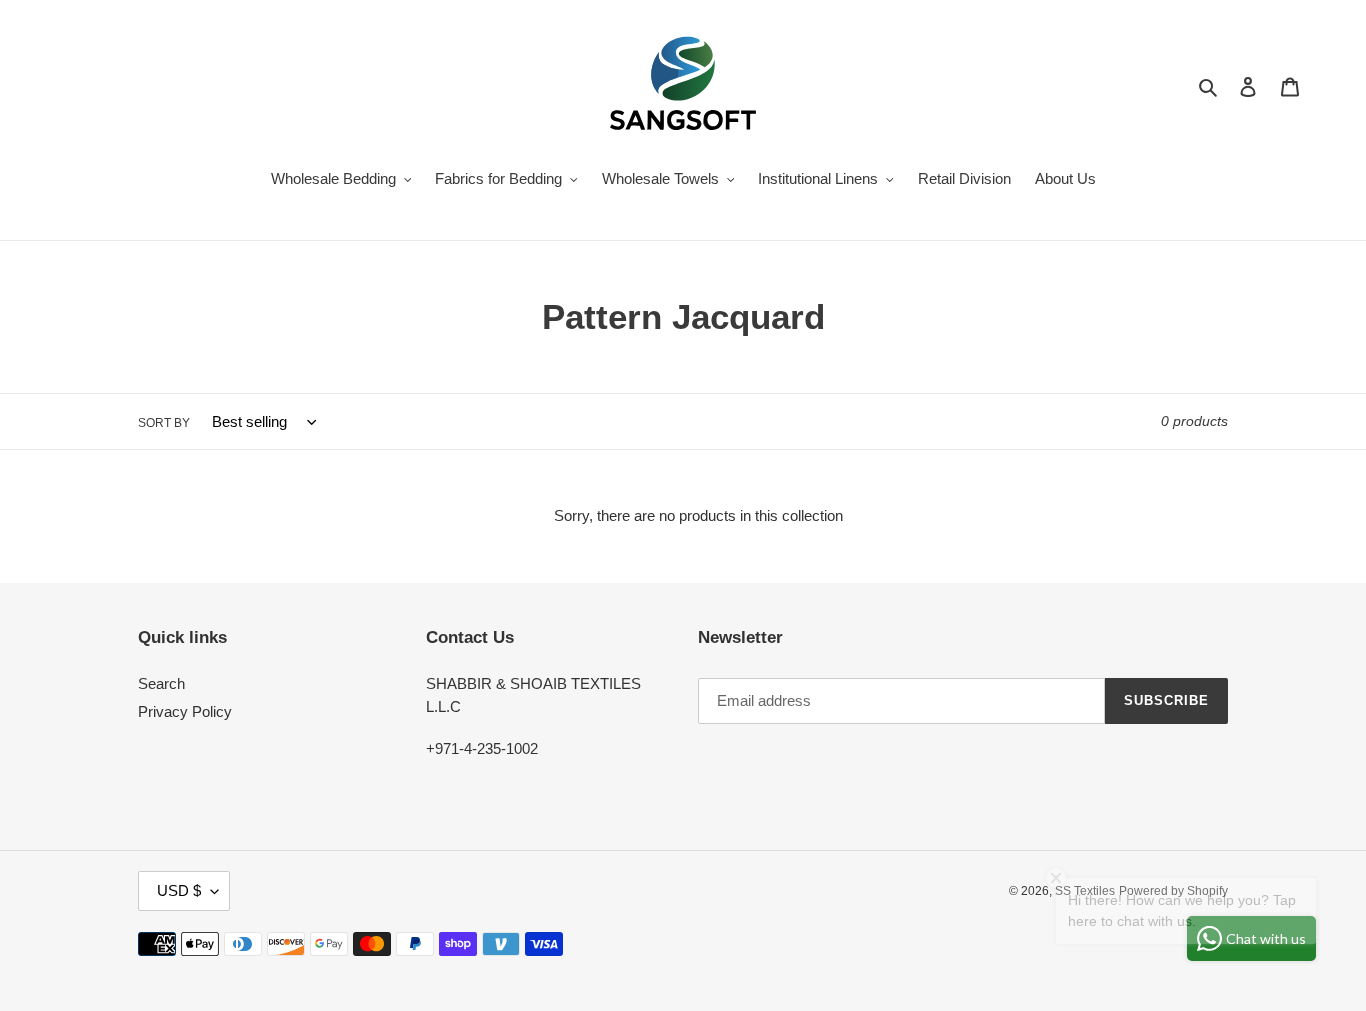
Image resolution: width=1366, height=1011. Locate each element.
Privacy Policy (185, 711)
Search (161, 683)
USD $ (179, 890)
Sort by (164, 423)
